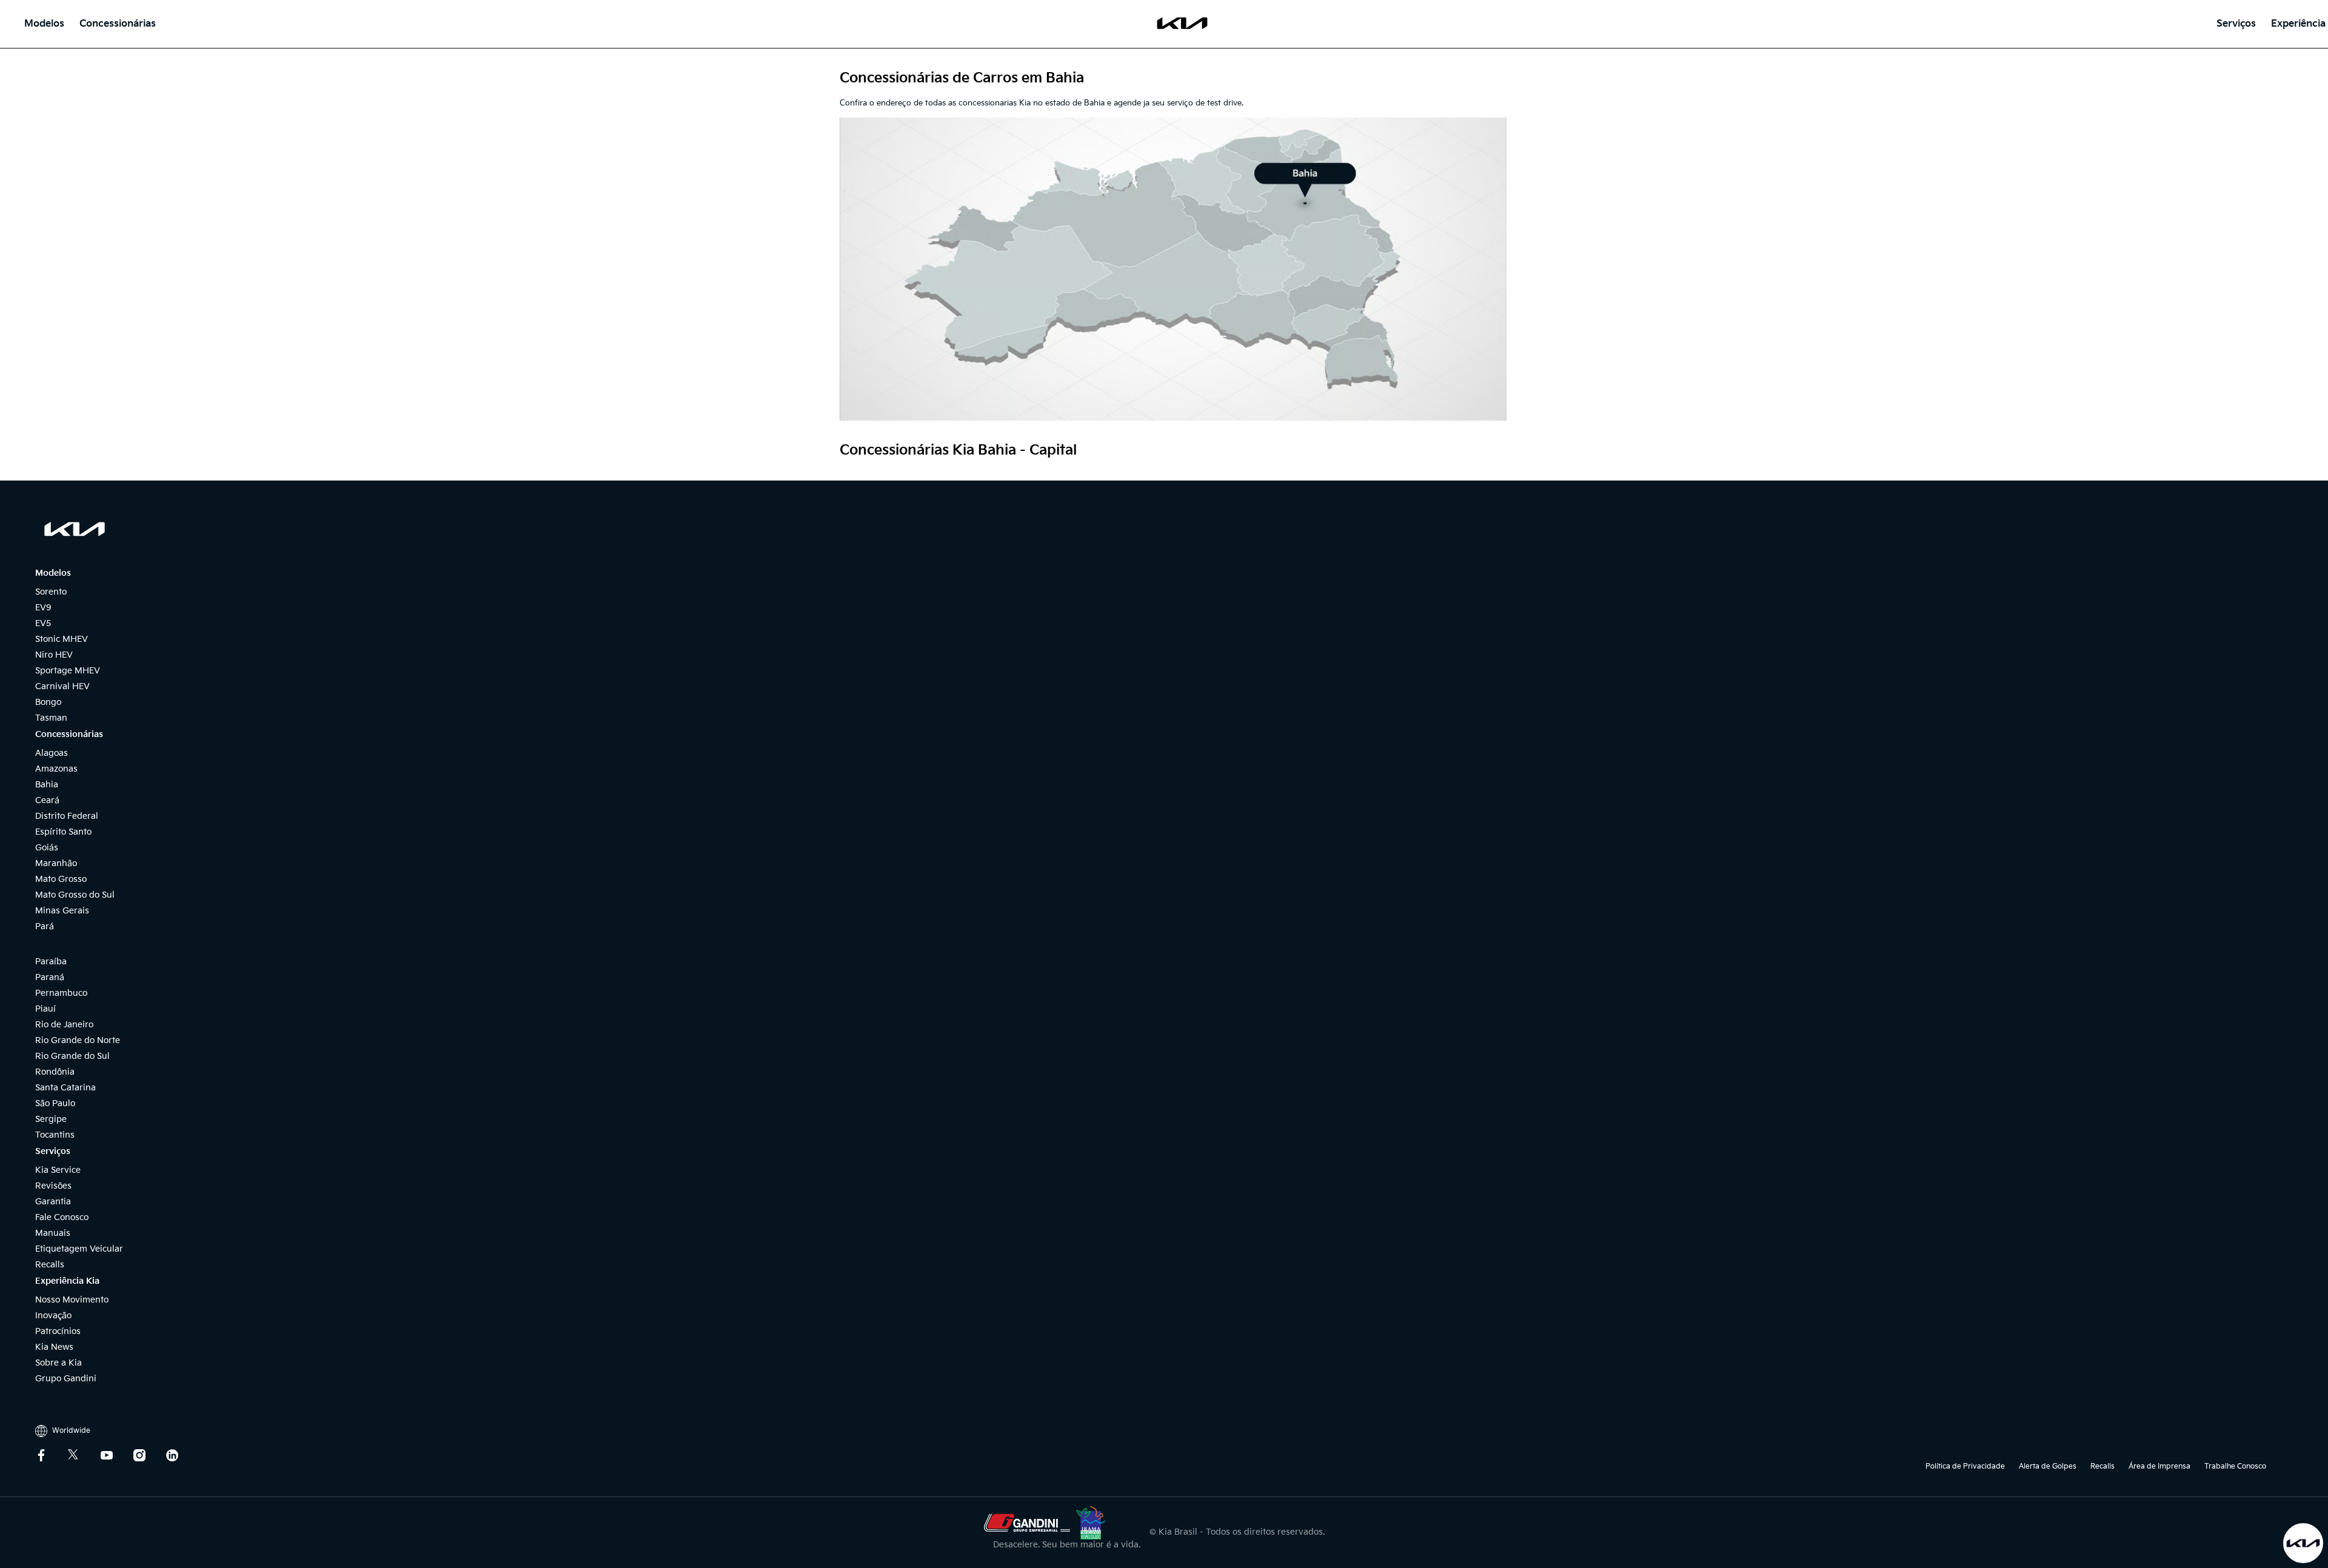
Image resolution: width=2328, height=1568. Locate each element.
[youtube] (116, 1455)
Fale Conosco (62, 1217)
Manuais (53, 1233)
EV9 (43, 608)
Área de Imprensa (2159, 1466)
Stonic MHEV (62, 639)
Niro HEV (54, 655)
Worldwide (70, 1431)
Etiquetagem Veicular (79, 1249)
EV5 (43, 623)
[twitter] (83, 1455)
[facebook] (50, 1455)
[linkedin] (181, 1455)
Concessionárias (118, 24)
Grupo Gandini (66, 1379)
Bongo (48, 702)
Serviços (2236, 24)
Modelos (44, 24)
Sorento (51, 592)
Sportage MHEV (68, 671)
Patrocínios (58, 1331)
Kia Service (58, 1170)
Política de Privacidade (1965, 1466)
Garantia (53, 1202)
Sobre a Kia (59, 1363)
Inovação (53, 1316)
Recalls (50, 1265)
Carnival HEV (62, 686)
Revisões (53, 1186)
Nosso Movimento (72, 1300)
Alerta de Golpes (2048, 1466)
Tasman (51, 718)
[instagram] (149, 1455)
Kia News (54, 1347)
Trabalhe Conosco (2243, 1466)
